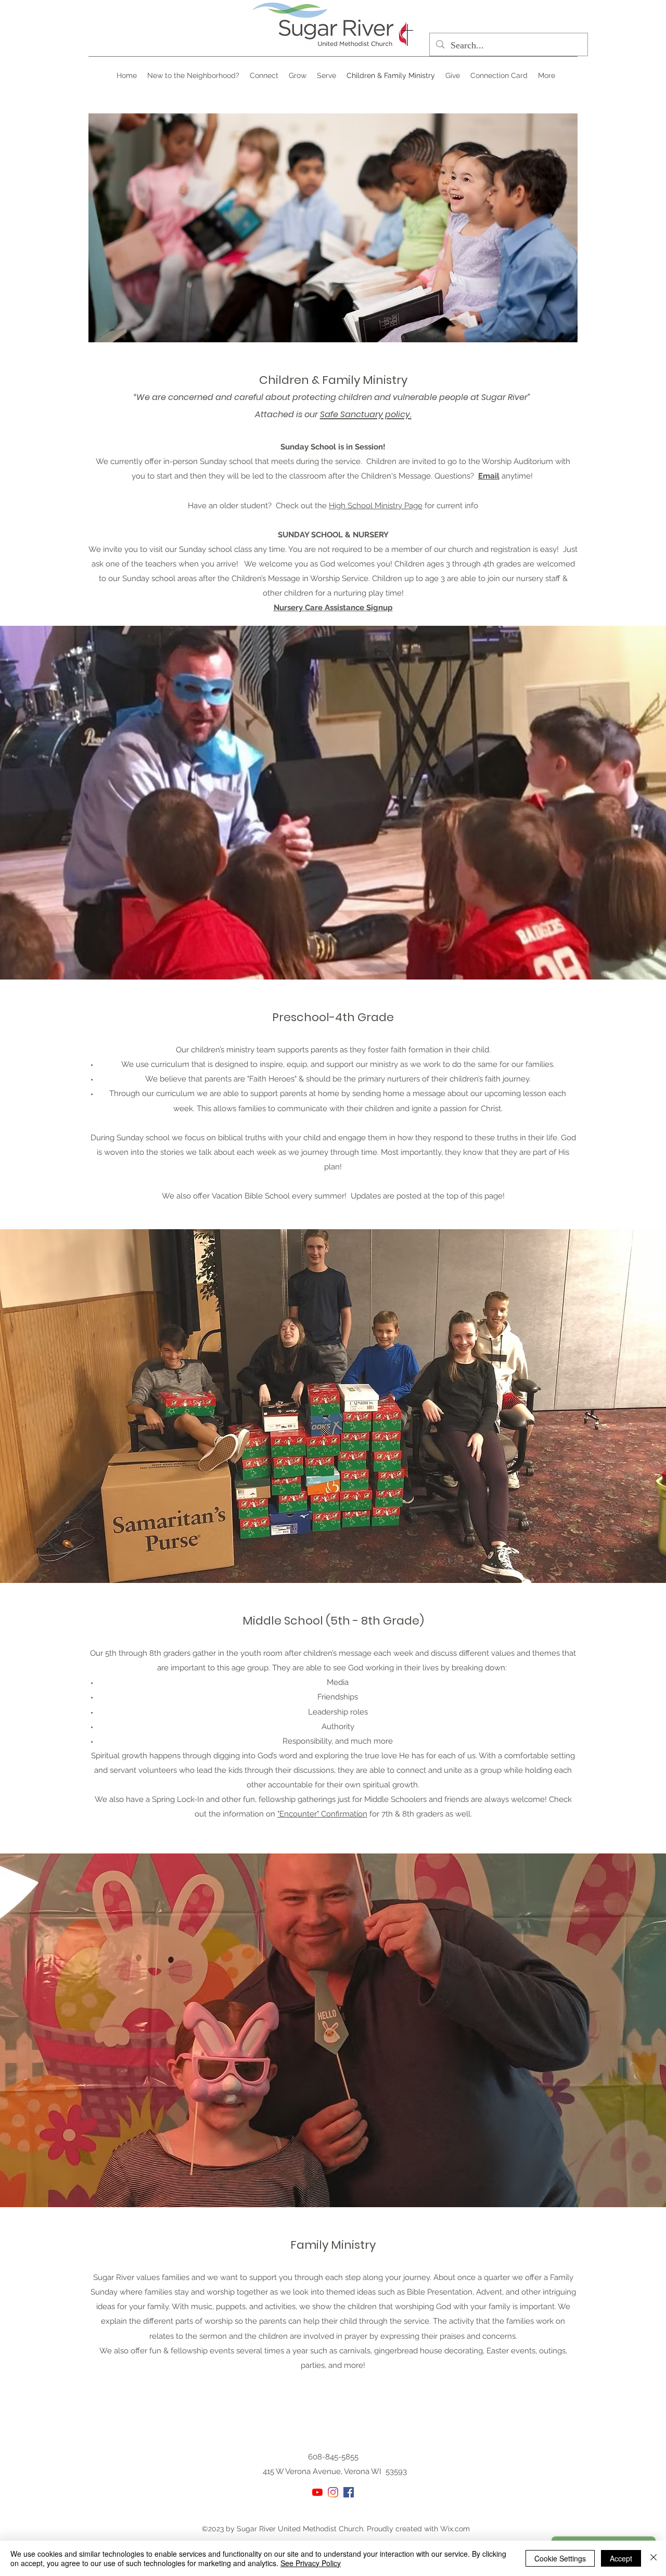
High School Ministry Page (376, 506)
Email (489, 476)
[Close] (654, 2558)
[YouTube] (317, 2492)
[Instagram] (333, 2492)
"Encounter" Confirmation (322, 1814)
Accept (621, 2558)
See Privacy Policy (311, 2563)
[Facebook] (349, 2492)
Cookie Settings (560, 2558)
